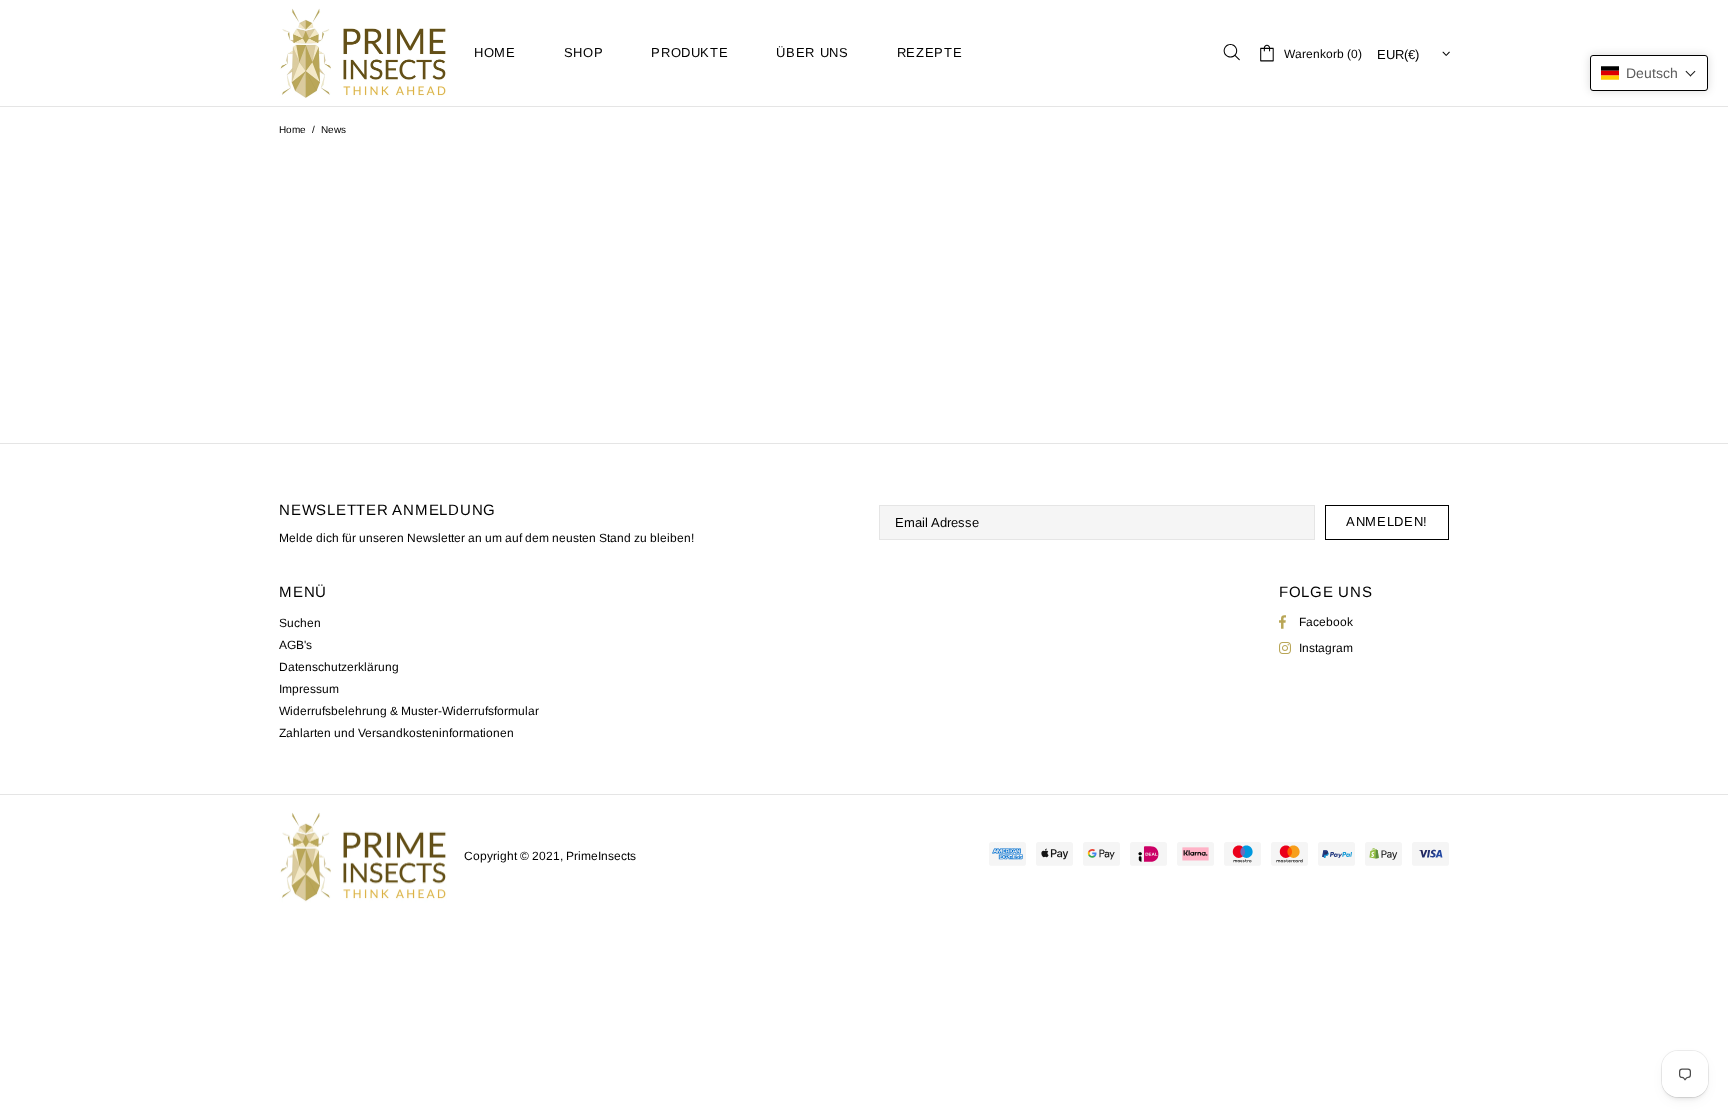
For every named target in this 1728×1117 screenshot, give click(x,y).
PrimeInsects (364, 53)
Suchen (300, 623)
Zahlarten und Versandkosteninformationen (396, 733)
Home (292, 129)
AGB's (295, 645)
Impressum (309, 689)
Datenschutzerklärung (339, 667)
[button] (1649, 73)
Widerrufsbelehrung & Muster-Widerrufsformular (409, 711)
